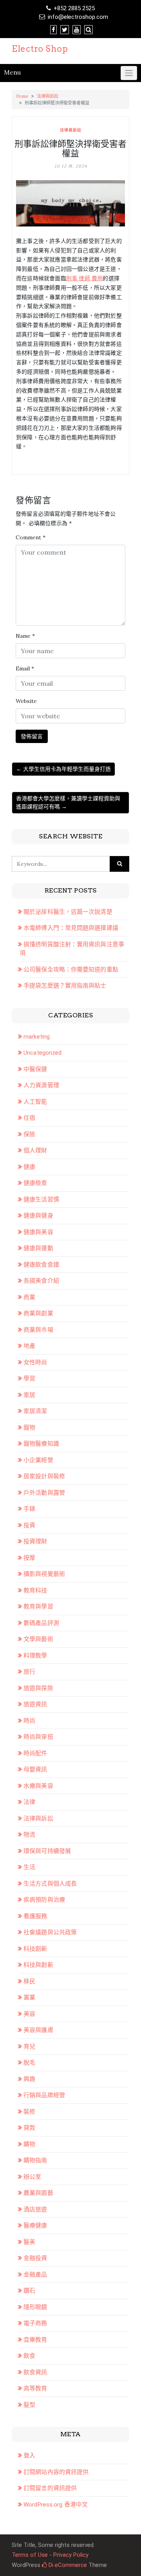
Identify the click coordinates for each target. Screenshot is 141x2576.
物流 (29, 1835)
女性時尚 (35, 1362)
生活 (29, 1867)
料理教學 (35, 1656)
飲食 (29, 2356)
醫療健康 (35, 2225)
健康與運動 (38, 1248)
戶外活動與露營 (44, 1493)
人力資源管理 (41, 1085)
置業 (29, 1997)
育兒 (29, 2047)
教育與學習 (38, 1607)
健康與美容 (38, 1232)
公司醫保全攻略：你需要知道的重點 (71, 969)
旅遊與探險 (38, 1688)
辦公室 (32, 2177)
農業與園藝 (38, 2193)
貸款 (29, 2128)
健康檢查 (35, 1183)
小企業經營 (38, 1460)
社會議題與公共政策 (50, 1932)
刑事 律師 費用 (85, 278)
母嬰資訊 (35, 1769)
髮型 (29, 2405)
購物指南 (35, 2160)
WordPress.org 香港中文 (56, 2505)
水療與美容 (38, 1786)
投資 (29, 1525)
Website (26, 701)
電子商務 (35, 2323)
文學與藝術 (38, 1639)
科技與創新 (38, 1965)
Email (25, 668)
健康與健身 (38, 1216)
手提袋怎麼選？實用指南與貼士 (65, 986)
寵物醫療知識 (41, 1444)
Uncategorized (42, 1053)
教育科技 (35, 1590)
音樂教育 (35, 2340)
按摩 (29, 1558)
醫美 (29, 2242)
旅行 (29, 1672)
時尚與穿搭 (38, 1737)
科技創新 (35, 1949)
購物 (29, 2144)
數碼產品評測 (41, 1623)
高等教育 (35, 2388)
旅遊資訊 (35, 1704)
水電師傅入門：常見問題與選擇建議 (71, 928)
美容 (29, 2014)
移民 (29, 1981)
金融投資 (35, 2258)
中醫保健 (35, 1069)
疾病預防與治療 (44, 1900)
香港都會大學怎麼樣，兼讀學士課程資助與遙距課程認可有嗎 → (68, 802)
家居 (29, 1395)
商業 (29, 1297)
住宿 (29, 1118)
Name (25, 636)
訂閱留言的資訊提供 (50, 2488)
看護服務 (35, 1916)
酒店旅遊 (35, 2209)
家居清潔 (35, 1411)
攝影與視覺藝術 (44, 1574)
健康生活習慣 (41, 1199)
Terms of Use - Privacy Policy (50, 2555)
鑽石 (29, 2291)
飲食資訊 (35, 2372)
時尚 (29, 1721)
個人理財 (35, 1150)
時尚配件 (35, 1753)
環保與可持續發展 (47, 1851)
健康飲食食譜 (41, 1265)
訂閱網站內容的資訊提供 (56, 2472)
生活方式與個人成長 (50, 1884)
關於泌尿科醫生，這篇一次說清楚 (68, 912)
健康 (29, 1167)
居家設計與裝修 (44, 1476)
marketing (37, 1037)
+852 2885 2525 (74, 8)
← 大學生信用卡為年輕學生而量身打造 (63, 769)
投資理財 (35, 1541)
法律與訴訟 (48, 96)
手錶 (29, 1509)
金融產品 (35, 2275)
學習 (29, 1378)
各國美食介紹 (41, 1281)
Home (22, 96)
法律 (29, 1802)
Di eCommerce (67, 2565)
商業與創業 (38, 1313)
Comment (31, 537)
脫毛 (29, 2063)
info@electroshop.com (78, 17)
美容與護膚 (38, 2030)
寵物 (29, 1428)
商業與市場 (38, 1330)
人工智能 (35, 1102)
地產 (29, 1346)
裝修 (29, 2112)
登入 (29, 2456)
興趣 (29, 2079)
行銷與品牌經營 (44, 2095)
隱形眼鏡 (35, 2307)
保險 (29, 1134)
